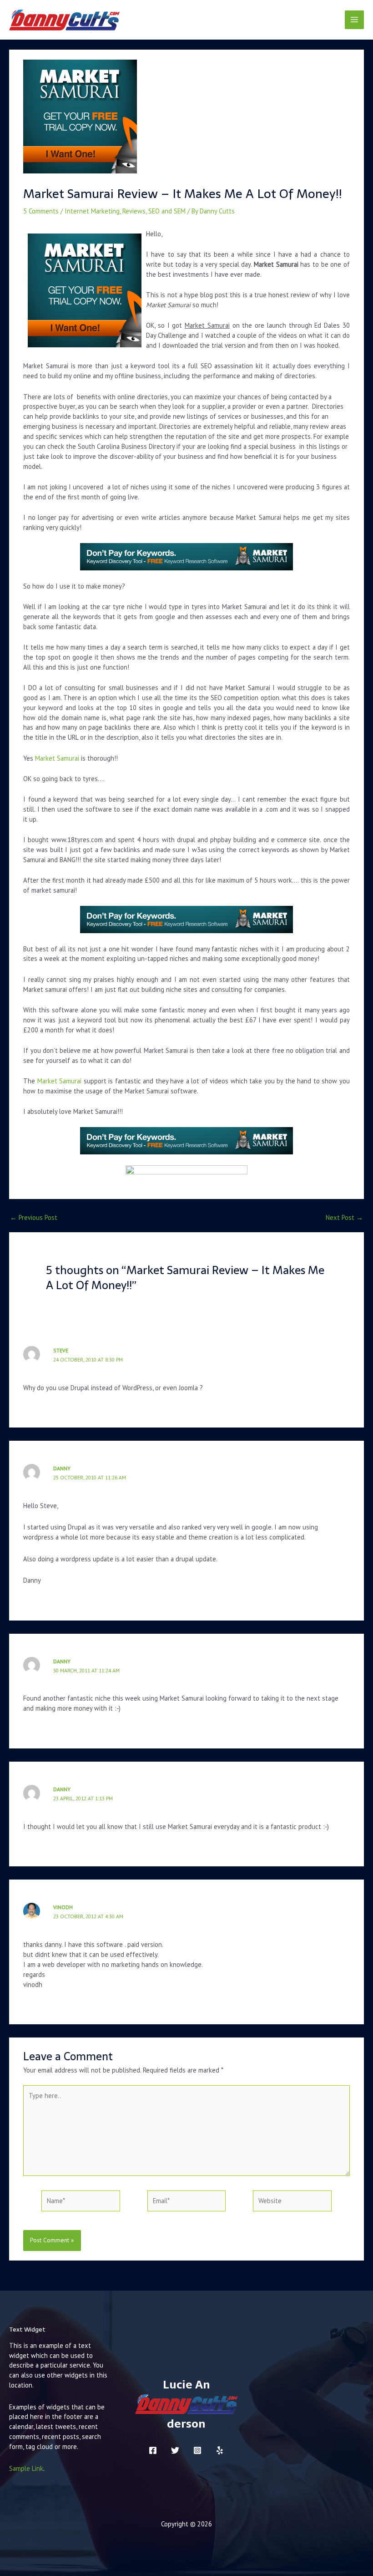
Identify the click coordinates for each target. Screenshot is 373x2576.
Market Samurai (57, 758)
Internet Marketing (92, 211)
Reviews (134, 211)
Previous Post (34, 1218)
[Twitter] (175, 2450)
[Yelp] (220, 2450)
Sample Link (26, 2468)
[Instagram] (197, 2450)
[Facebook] (153, 2450)
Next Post (344, 1218)
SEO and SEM (167, 211)
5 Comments (41, 211)
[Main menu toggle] (354, 20)
